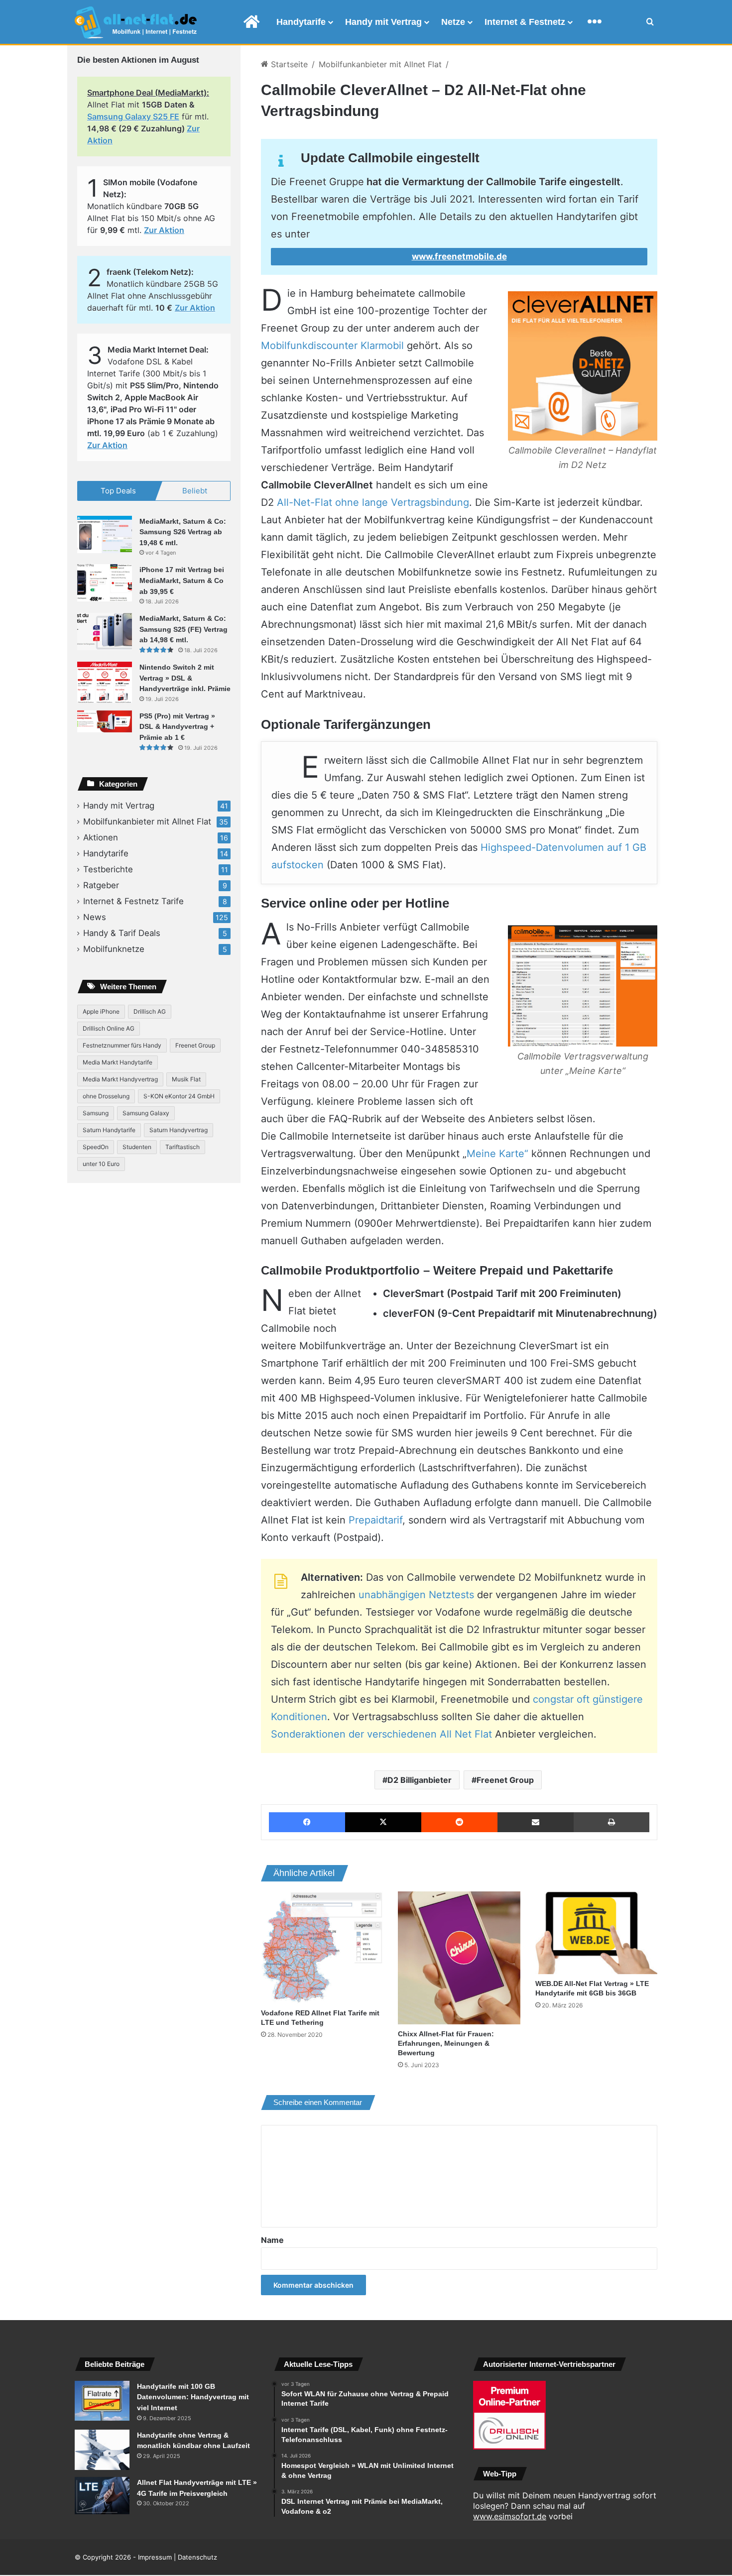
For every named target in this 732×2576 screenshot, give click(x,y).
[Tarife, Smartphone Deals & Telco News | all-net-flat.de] (136, 22)
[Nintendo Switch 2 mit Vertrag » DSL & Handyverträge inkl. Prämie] (105, 682)
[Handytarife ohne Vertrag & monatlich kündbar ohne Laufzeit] (102, 2450)
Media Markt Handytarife (118, 1062)
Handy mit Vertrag (383, 22)
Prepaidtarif (375, 1520)
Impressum (155, 2557)
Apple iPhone (101, 1011)
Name (272, 2240)
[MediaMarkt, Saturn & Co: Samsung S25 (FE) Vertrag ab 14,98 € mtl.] (105, 632)
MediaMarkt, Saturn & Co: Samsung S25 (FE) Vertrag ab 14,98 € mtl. (183, 629)
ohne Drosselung (106, 1096)
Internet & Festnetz (525, 22)
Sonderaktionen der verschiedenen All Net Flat (381, 1734)
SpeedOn (96, 1147)
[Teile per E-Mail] (536, 1822)
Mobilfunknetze (114, 949)
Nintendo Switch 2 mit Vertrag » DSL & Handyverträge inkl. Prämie (185, 678)
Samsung (96, 1113)
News (95, 917)
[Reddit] (459, 1822)
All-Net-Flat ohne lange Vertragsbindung (373, 502)
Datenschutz (197, 2557)
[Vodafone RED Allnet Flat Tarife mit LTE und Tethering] (322, 1947)
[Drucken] (611, 1822)
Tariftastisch (183, 1147)
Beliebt (195, 491)
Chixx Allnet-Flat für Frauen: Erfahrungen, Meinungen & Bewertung (446, 2043)
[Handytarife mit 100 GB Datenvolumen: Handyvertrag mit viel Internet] (102, 2401)
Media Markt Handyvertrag (120, 1079)
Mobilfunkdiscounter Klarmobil (332, 346)
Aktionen (101, 837)
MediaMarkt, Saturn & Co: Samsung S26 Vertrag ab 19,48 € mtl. (183, 532)
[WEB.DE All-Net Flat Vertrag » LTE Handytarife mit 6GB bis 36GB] (596, 1933)
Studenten (137, 1147)
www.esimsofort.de (510, 2516)
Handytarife (301, 22)
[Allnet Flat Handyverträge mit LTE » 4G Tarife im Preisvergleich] (102, 2496)
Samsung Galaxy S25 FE (133, 117)
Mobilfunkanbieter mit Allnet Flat (380, 64)
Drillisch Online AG (109, 1028)
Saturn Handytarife (109, 1130)
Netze (453, 22)
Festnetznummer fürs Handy (122, 1045)
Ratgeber (101, 885)
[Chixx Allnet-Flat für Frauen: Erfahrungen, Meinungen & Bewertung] (459, 1958)
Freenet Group (505, 1780)
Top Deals (118, 491)
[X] (383, 1822)
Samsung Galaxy (146, 1113)
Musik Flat (186, 1079)
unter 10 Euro (101, 1164)
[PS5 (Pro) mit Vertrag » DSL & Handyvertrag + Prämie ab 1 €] (105, 722)
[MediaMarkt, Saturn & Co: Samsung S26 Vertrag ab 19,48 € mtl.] (105, 534)
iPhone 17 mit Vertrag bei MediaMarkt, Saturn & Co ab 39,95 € (182, 580)
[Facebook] (307, 1822)
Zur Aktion (164, 230)
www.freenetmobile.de (459, 256)
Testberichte (108, 869)
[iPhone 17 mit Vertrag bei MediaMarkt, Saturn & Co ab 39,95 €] (105, 583)
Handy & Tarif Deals (122, 933)
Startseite (288, 64)
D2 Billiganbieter (420, 1780)
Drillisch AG (150, 1011)
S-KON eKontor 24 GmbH (179, 1096)
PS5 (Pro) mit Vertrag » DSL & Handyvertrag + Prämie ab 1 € (177, 727)
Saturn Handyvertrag (179, 1130)
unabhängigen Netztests (416, 1595)
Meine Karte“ (497, 1154)
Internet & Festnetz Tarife (133, 901)
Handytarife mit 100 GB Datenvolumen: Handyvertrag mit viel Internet (193, 2397)
